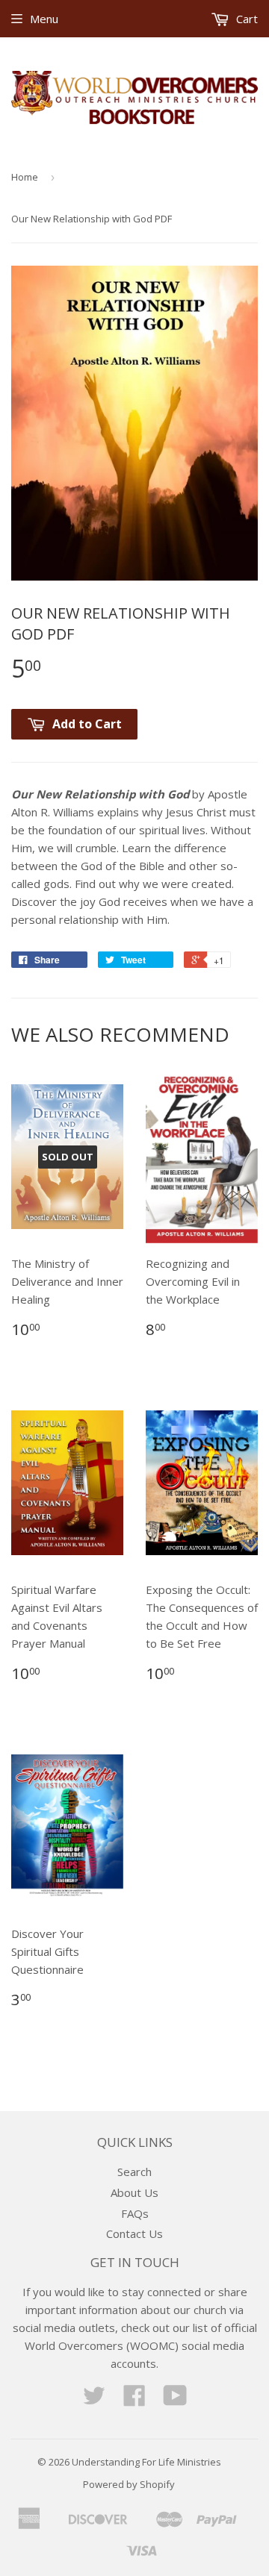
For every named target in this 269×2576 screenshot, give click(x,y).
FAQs (135, 2213)
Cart (245, 19)
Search (134, 2172)
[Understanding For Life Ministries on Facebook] (134, 2400)
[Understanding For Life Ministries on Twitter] (94, 2400)
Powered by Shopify (129, 2484)
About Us (134, 2192)
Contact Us (134, 2233)
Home (25, 177)
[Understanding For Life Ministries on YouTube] (175, 2400)
